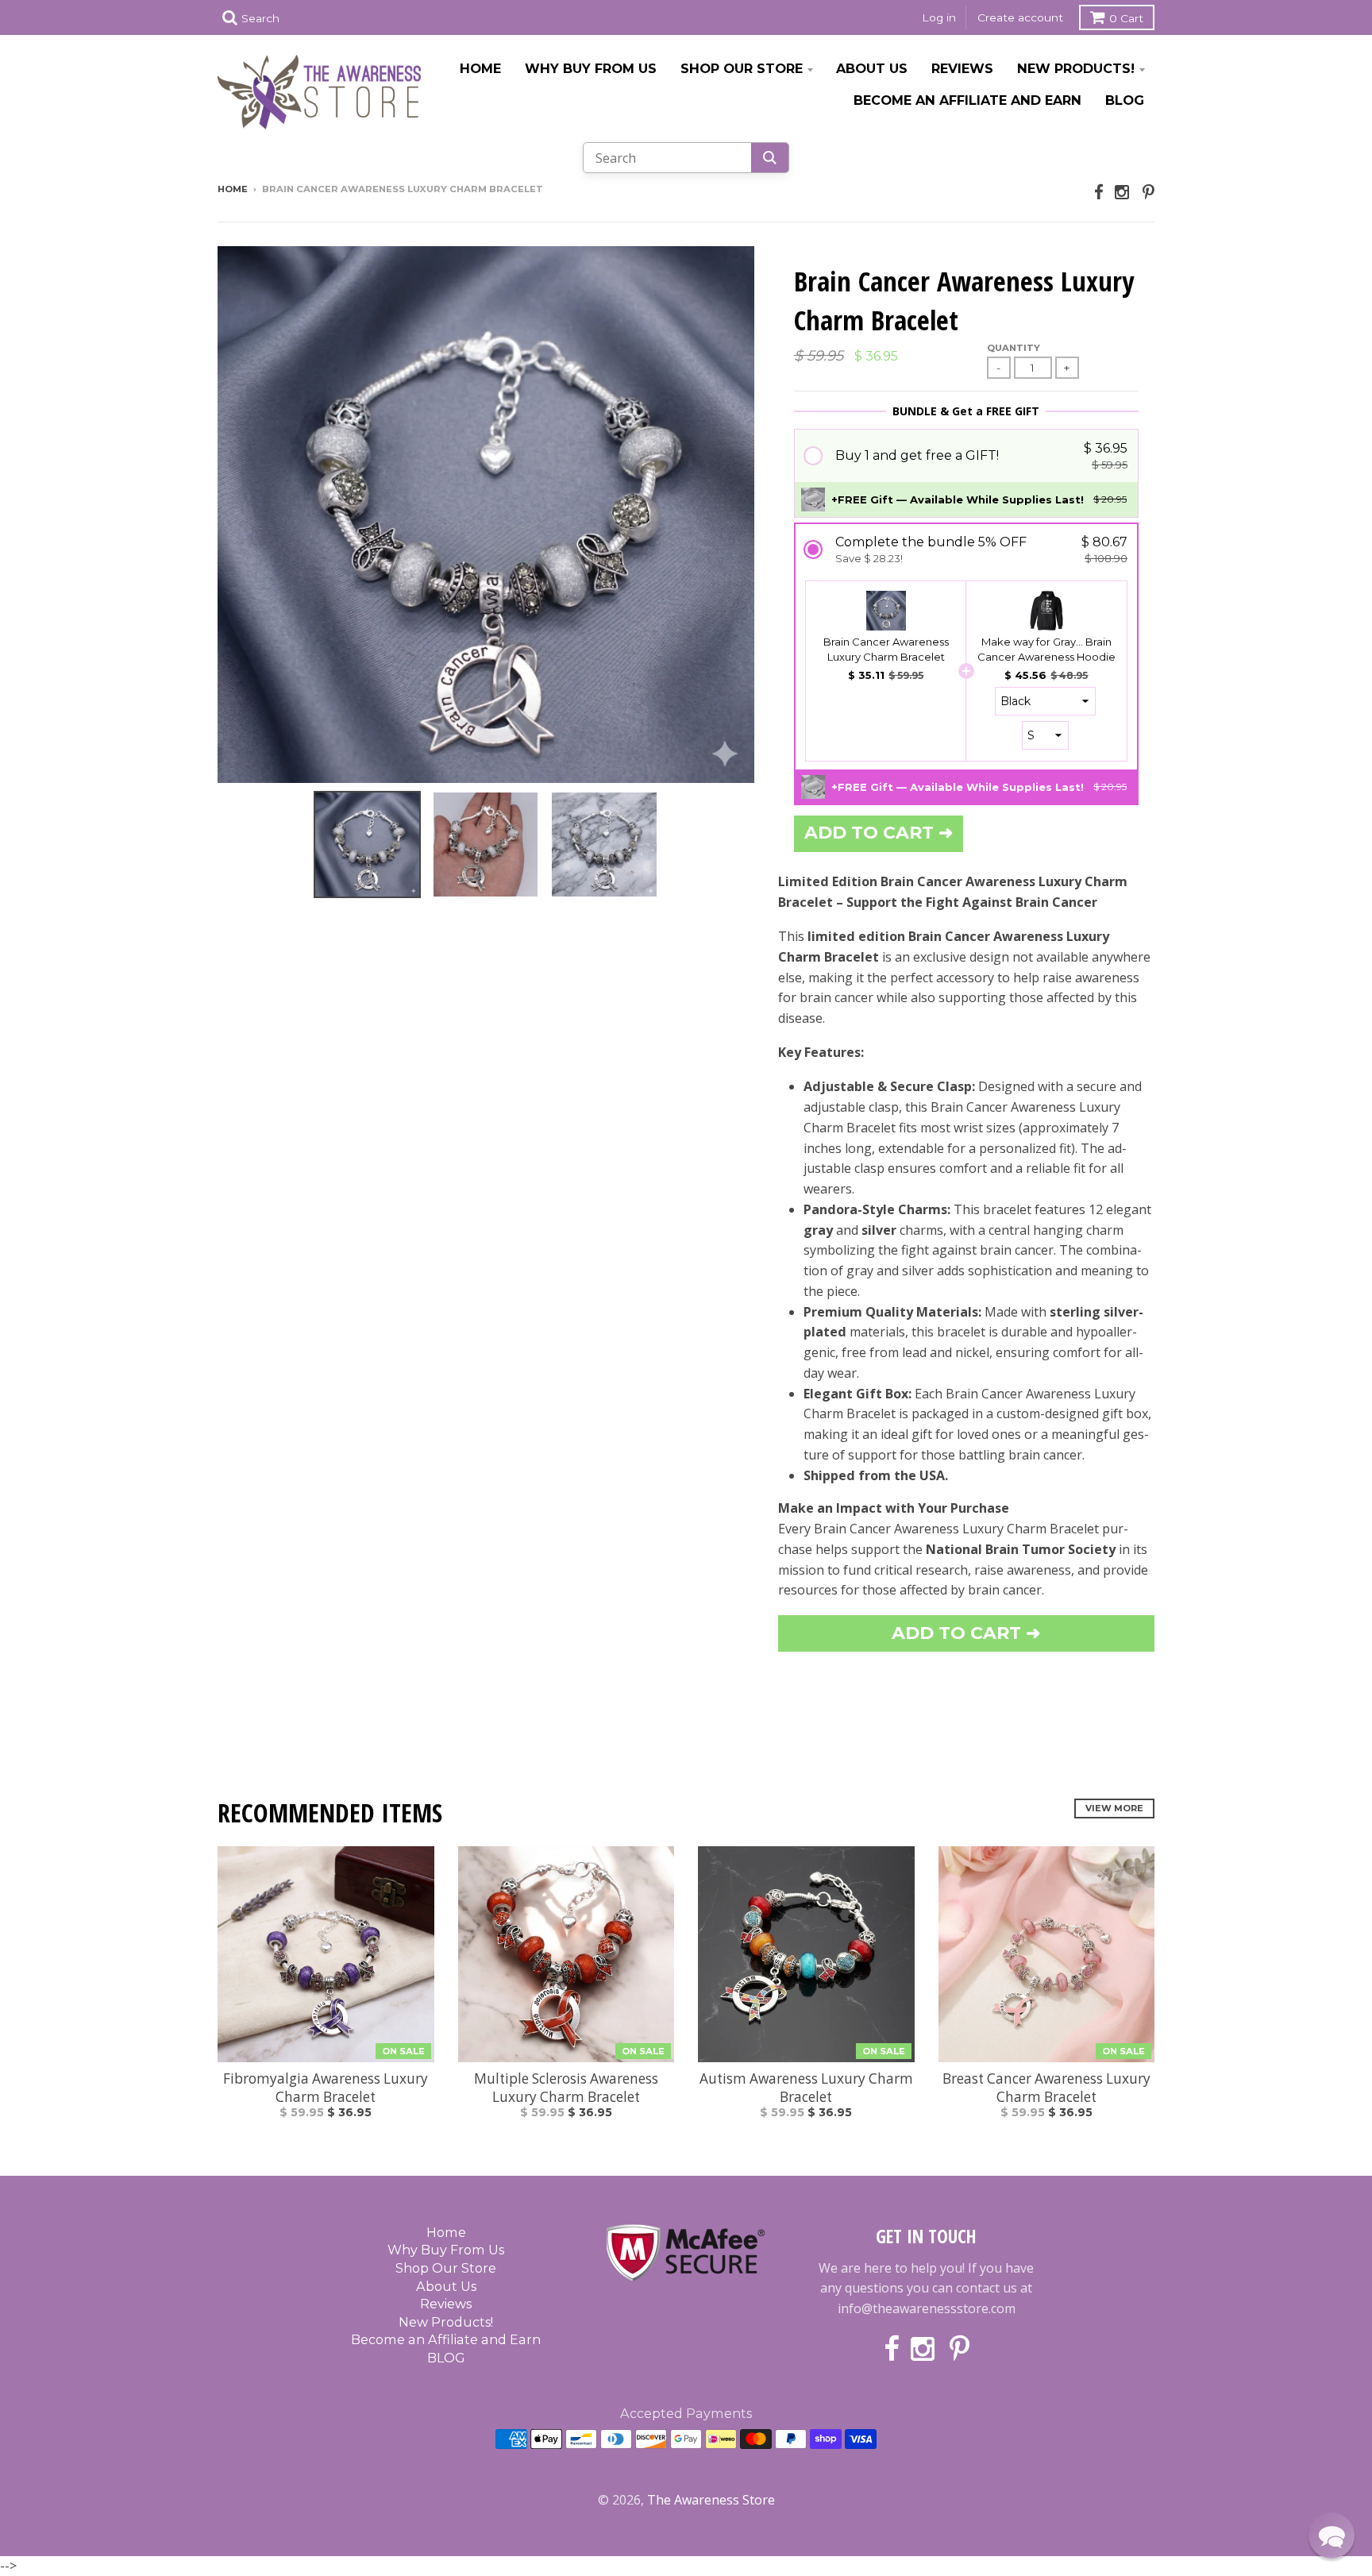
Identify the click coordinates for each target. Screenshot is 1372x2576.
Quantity (1014, 348)
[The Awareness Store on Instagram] (1123, 192)
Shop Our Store (742, 68)
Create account (1020, 17)
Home (480, 68)
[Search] (770, 158)
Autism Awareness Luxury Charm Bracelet (806, 2088)
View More (1114, 1808)
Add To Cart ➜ (966, 1633)
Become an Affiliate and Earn (967, 100)
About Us (872, 68)
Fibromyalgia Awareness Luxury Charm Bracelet (326, 2088)
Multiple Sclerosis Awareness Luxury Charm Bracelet (566, 2088)
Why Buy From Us (591, 68)
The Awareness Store (711, 2500)
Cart (1126, 18)
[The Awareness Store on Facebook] (1099, 192)
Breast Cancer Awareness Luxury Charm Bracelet (1046, 2088)
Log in (939, 17)
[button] (966, 455)
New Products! (1076, 68)
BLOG (1125, 100)
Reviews (962, 68)
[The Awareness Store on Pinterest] (1148, 192)
